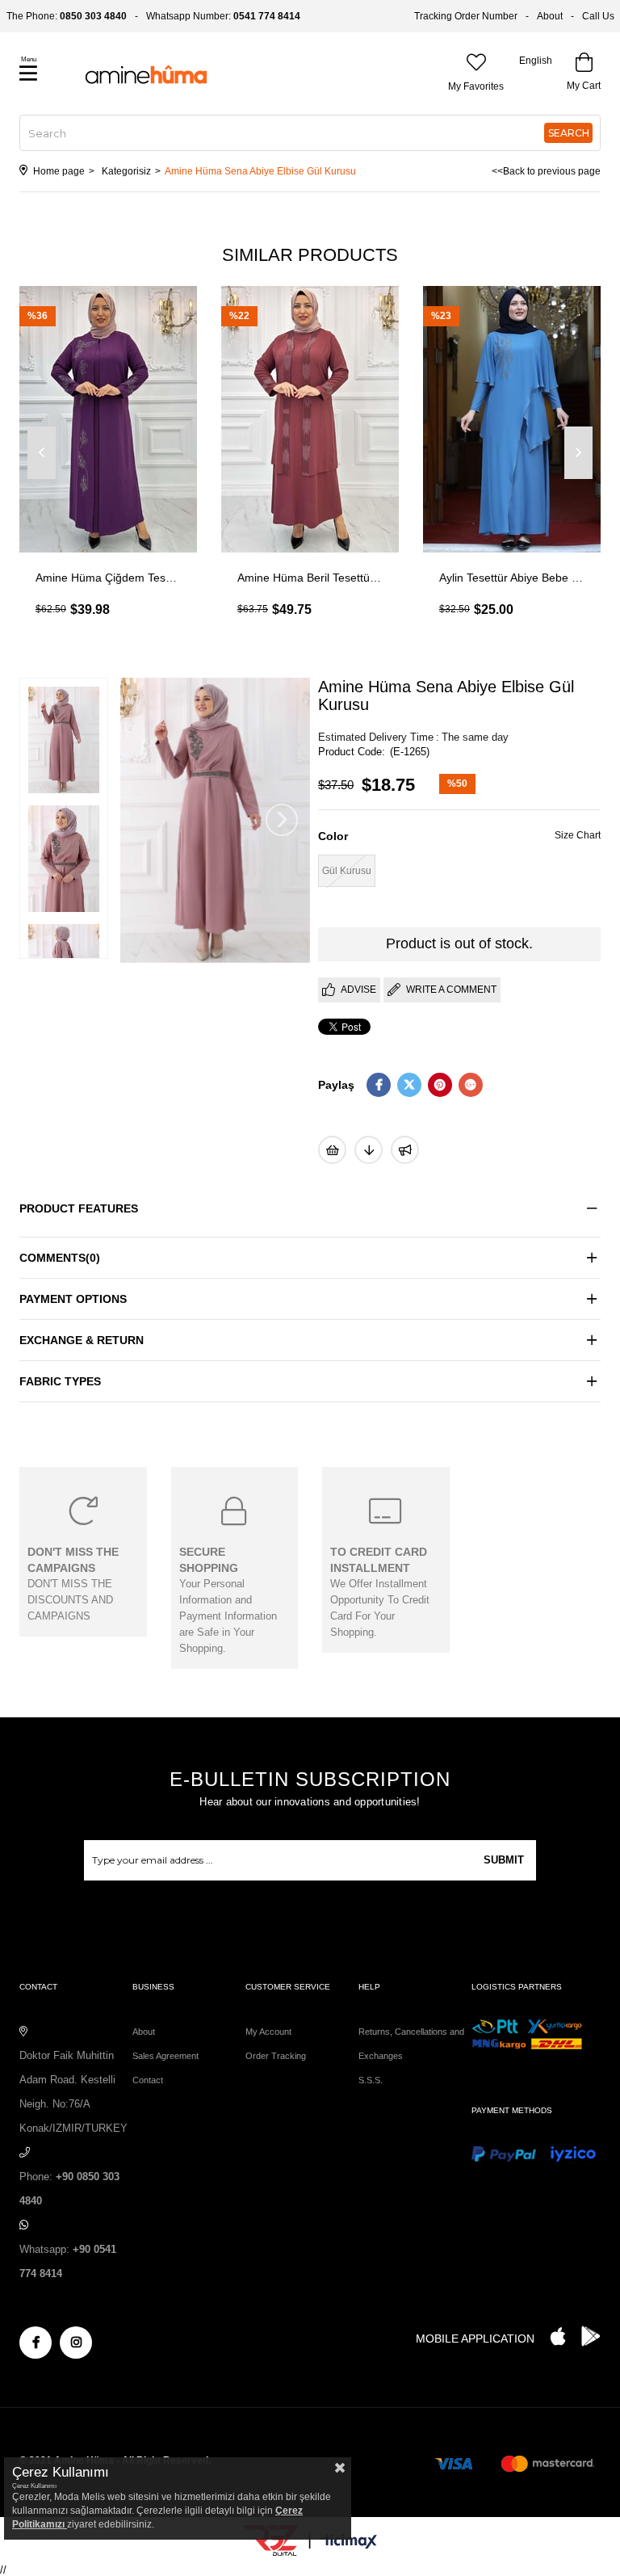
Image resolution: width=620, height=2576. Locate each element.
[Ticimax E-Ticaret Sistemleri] (348, 2542)
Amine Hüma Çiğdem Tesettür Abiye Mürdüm (108, 578)
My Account (268, 2032)
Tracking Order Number (466, 16)
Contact (148, 2080)
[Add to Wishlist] (332, 1150)
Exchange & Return (82, 1340)
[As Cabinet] (405, 1150)
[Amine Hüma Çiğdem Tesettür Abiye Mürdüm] (108, 419)
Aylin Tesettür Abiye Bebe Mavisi (512, 578)
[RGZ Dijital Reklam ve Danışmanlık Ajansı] (271, 2540)
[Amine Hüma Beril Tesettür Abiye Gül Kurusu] (310, 419)
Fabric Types (60, 1381)
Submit (504, 1860)
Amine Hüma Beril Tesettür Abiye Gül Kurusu (310, 578)
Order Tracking (276, 2056)
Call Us (598, 16)
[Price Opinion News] (369, 1150)
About (550, 16)
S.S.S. (371, 2080)
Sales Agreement (165, 2056)
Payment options (73, 1299)
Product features (79, 1208)
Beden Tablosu (578, 837)
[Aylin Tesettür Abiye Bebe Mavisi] (512, 419)
